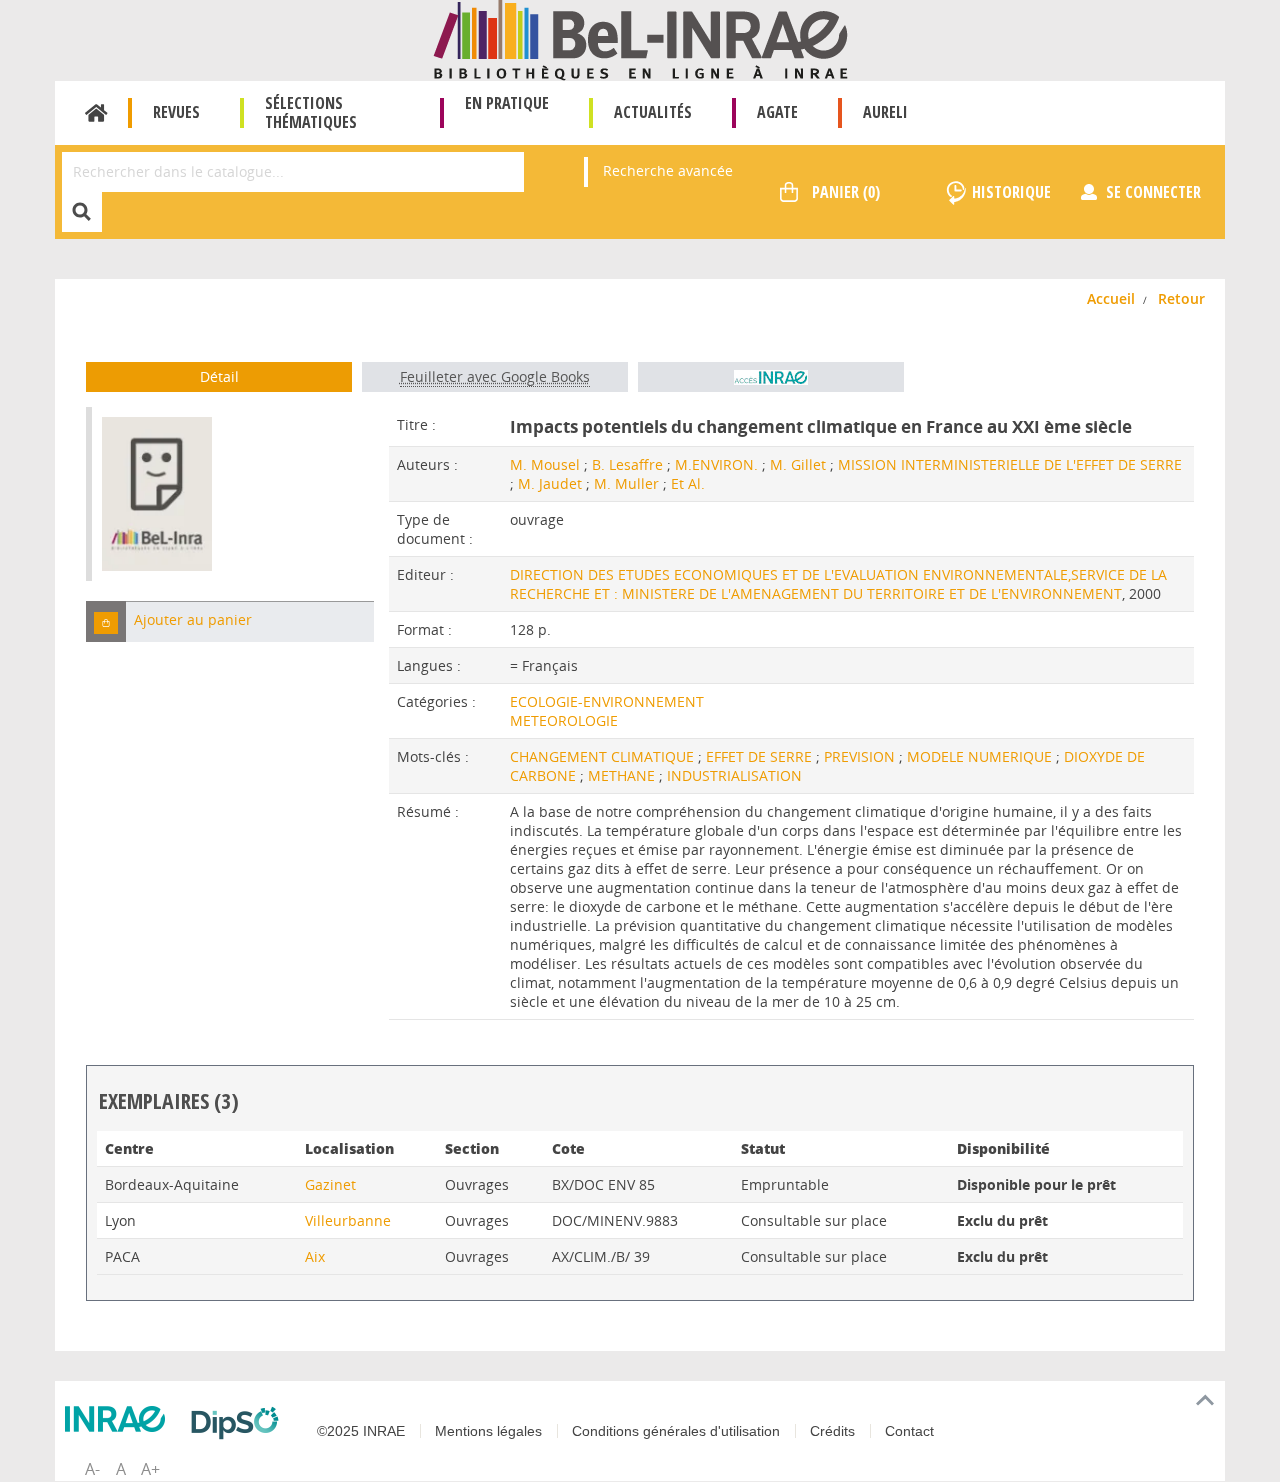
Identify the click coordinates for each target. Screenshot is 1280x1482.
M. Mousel (545, 464)
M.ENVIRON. (716, 464)
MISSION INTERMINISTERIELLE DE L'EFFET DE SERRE (1010, 464)
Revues (176, 112)
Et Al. (688, 483)
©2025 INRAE (361, 1431)
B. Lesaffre (627, 464)
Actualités (653, 112)
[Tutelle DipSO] (240, 1423)
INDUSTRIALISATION (734, 775)
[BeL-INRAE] (640, 38)
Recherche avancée (668, 170)
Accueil (96, 113)
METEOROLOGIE (564, 720)
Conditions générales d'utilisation (676, 1431)
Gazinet (330, 1184)
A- (92, 1469)
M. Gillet (798, 464)
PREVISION (861, 756)
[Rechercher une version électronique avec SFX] (771, 377)
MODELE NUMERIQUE (981, 756)
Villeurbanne (348, 1220)
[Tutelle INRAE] (120, 1419)
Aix (315, 1256)
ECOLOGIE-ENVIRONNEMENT (607, 701)
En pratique (507, 103)
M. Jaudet (550, 483)
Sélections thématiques (311, 112)
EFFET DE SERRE (761, 756)
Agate (777, 112)
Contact (909, 1431)
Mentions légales (488, 1431)
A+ (150, 1469)
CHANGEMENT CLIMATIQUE (604, 756)
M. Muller (626, 483)
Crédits (832, 1431)
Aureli (885, 112)
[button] (106, 621)
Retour (1181, 298)
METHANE (623, 775)
